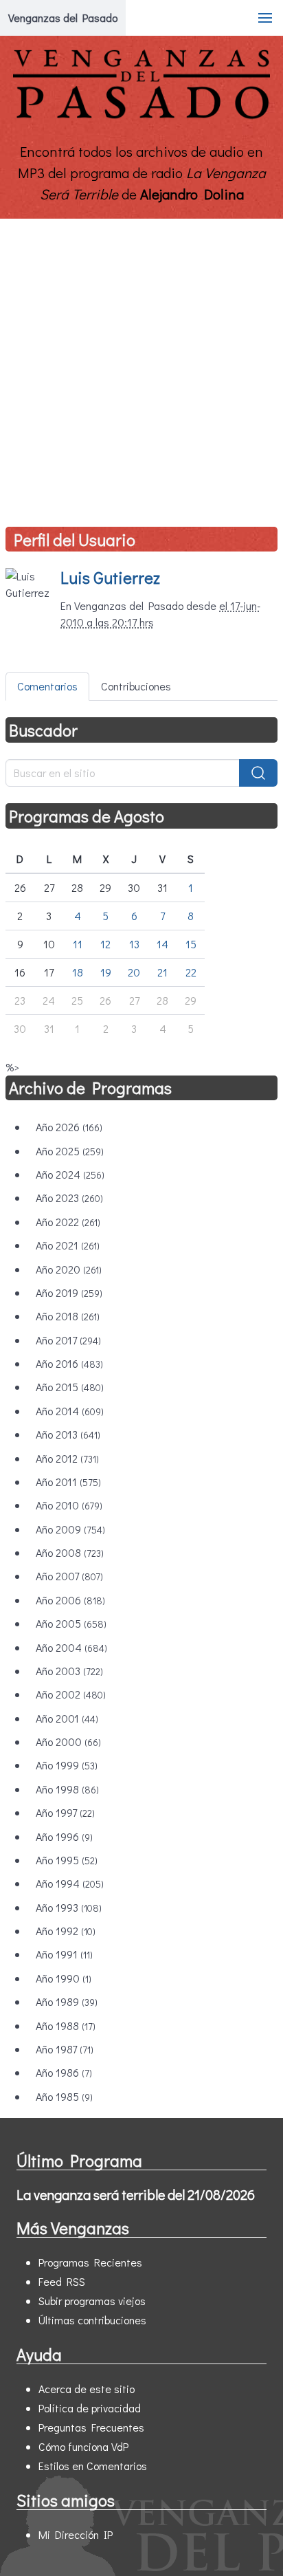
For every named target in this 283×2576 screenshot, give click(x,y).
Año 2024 (70, 1174)
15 (191, 944)
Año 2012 (67, 1458)
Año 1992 (66, 1931)
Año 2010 (69, 1505)
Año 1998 (67, 1789)
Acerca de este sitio (87, 2389)
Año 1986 (64, 2072)
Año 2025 (70, 1151)
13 (134, 944)
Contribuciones (136, 686)
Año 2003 (69, 1671)
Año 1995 (67, 1860)
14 (162, 944)
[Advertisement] (141, 367)
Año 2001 (67, 1718)
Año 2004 (71, 1647)
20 (134, 972)
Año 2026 (69, 1127)
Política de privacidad (90, 2408)
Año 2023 (69, 1198)
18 (78, 972)
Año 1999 (67, 1765)
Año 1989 (67, 2001)
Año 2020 (69, 1269)
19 (106, 972)
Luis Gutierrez (110, 577)
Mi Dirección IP (76, 2534)
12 (105, 944)
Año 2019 (69, 1292)
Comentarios (47, 686)
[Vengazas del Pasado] (141, 116)
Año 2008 (70, 1552)
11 (78, 944)
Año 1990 (64, 1978)
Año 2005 (71, 1623)
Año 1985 (64, 2096)
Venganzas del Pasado (63, 18)
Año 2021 (68, 1245)
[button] (265, 18)
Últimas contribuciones (92, 2320)
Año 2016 (69, 1363)
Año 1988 (66, 2026)
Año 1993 (69, 1907)
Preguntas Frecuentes (91, 2427)
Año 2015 (70, 1387)
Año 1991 (64, 1954)
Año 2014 (70, 1411)
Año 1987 (65, 2049)
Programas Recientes (90, 2262)
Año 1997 (65, 1812)
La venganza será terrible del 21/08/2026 (136, 2194)
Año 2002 (71, 1694)
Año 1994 (70, 1883)
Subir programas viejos (92, 2301)
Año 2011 (68, 1482)
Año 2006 (70, 1600)
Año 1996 (64, 1836)
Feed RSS (62, 2281)
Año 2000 (68, 1742)
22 (191, 972)
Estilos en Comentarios (93, 2466)
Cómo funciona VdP (83, 2446)
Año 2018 (68, 1316)
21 (162, 972)
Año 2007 (69, 1576)
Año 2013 (68, 1434)
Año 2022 (68, 1222)
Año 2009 (70, 1529)
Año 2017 (68, 1340)
